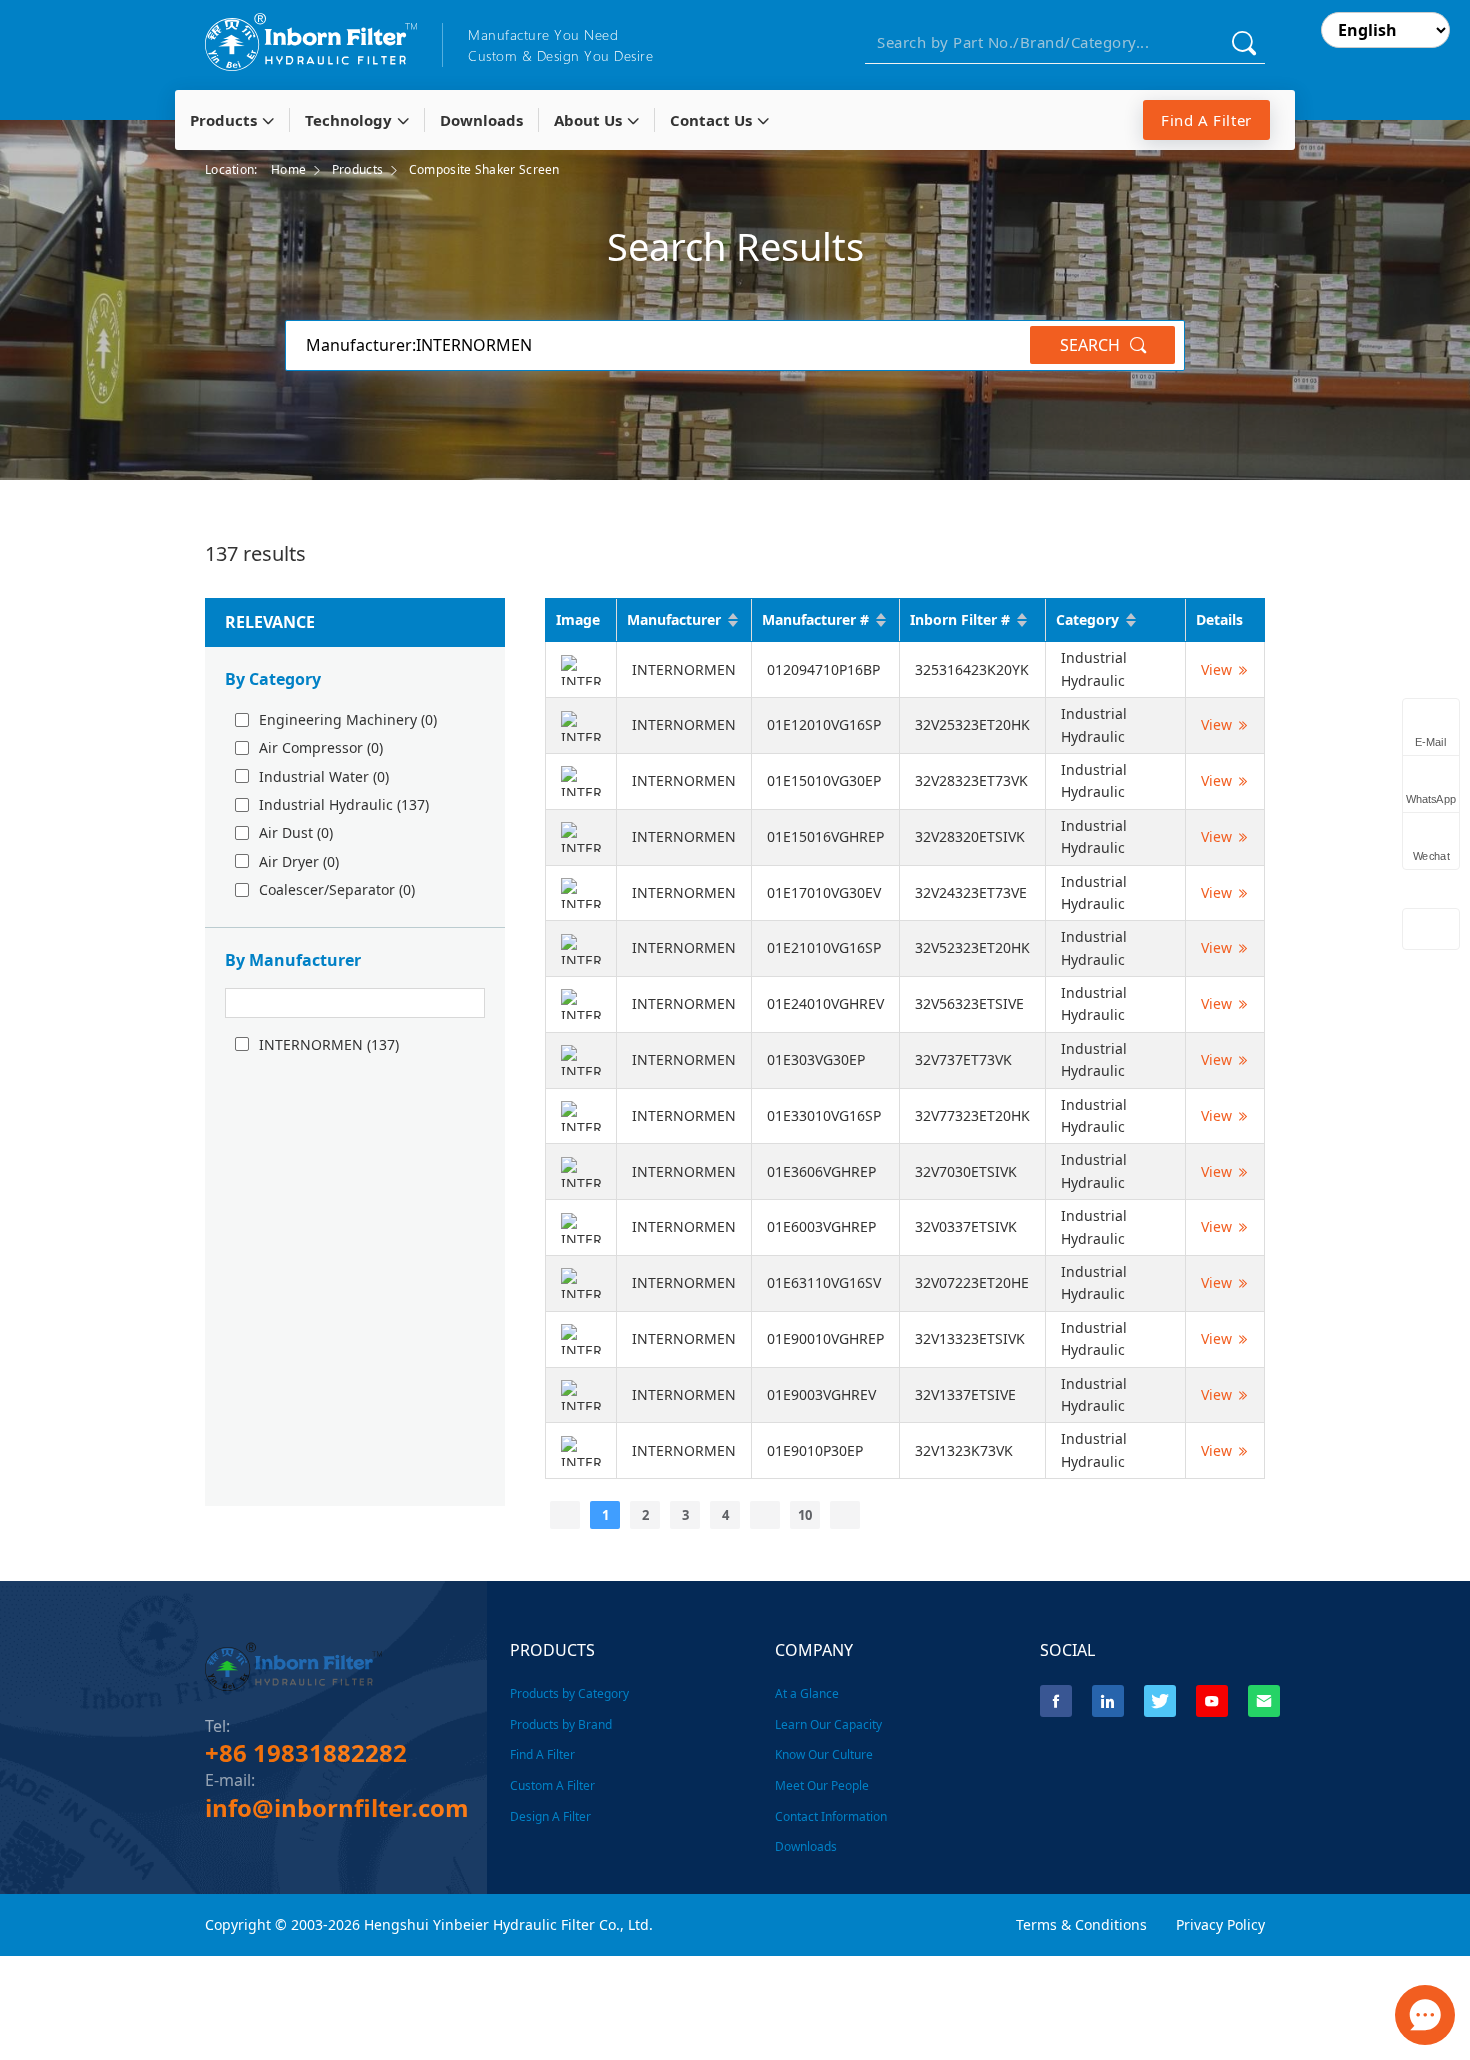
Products (357, 169)
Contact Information (831, 1816)
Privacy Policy (1220, 1924)
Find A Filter (1206, 120)
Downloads (806, 1846)
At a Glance (807, 1693)
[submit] (1243, 42)
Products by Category (569, 1693)
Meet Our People (822, 1785)
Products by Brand (561, 1724)
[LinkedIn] (1108, 1701)
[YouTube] (1212, 1701)
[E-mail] (1264, 1701)
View (1216, 669)
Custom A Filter (552, 1785)
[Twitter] (1160, 1701)
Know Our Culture (824, 1754)
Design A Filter (550, 1816)
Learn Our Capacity (828, 1724)
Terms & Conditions (1081, 1924)
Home (288, 169)
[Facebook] (1056, 1701)
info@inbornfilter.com (337, 1807)
